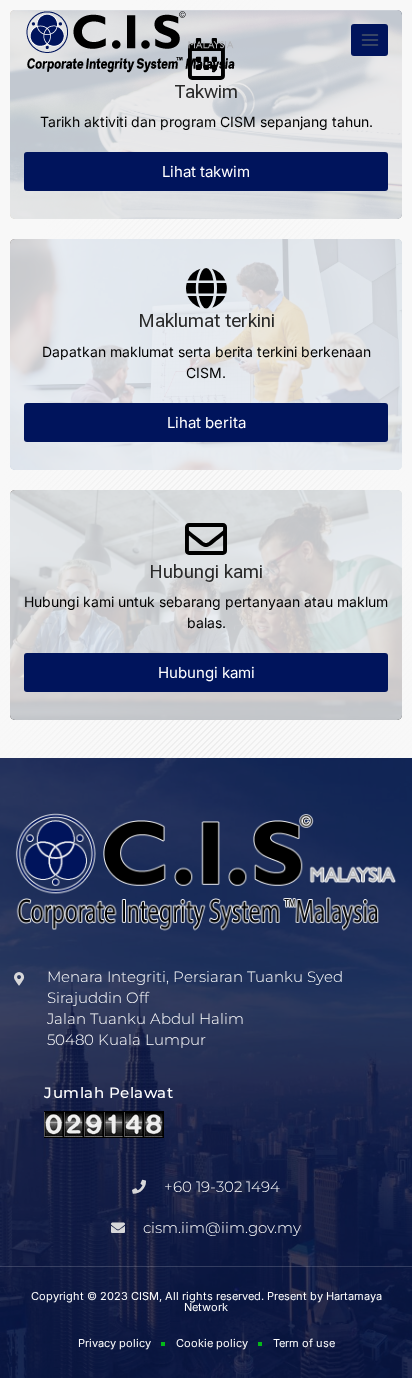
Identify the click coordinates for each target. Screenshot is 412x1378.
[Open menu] (369, 39)
